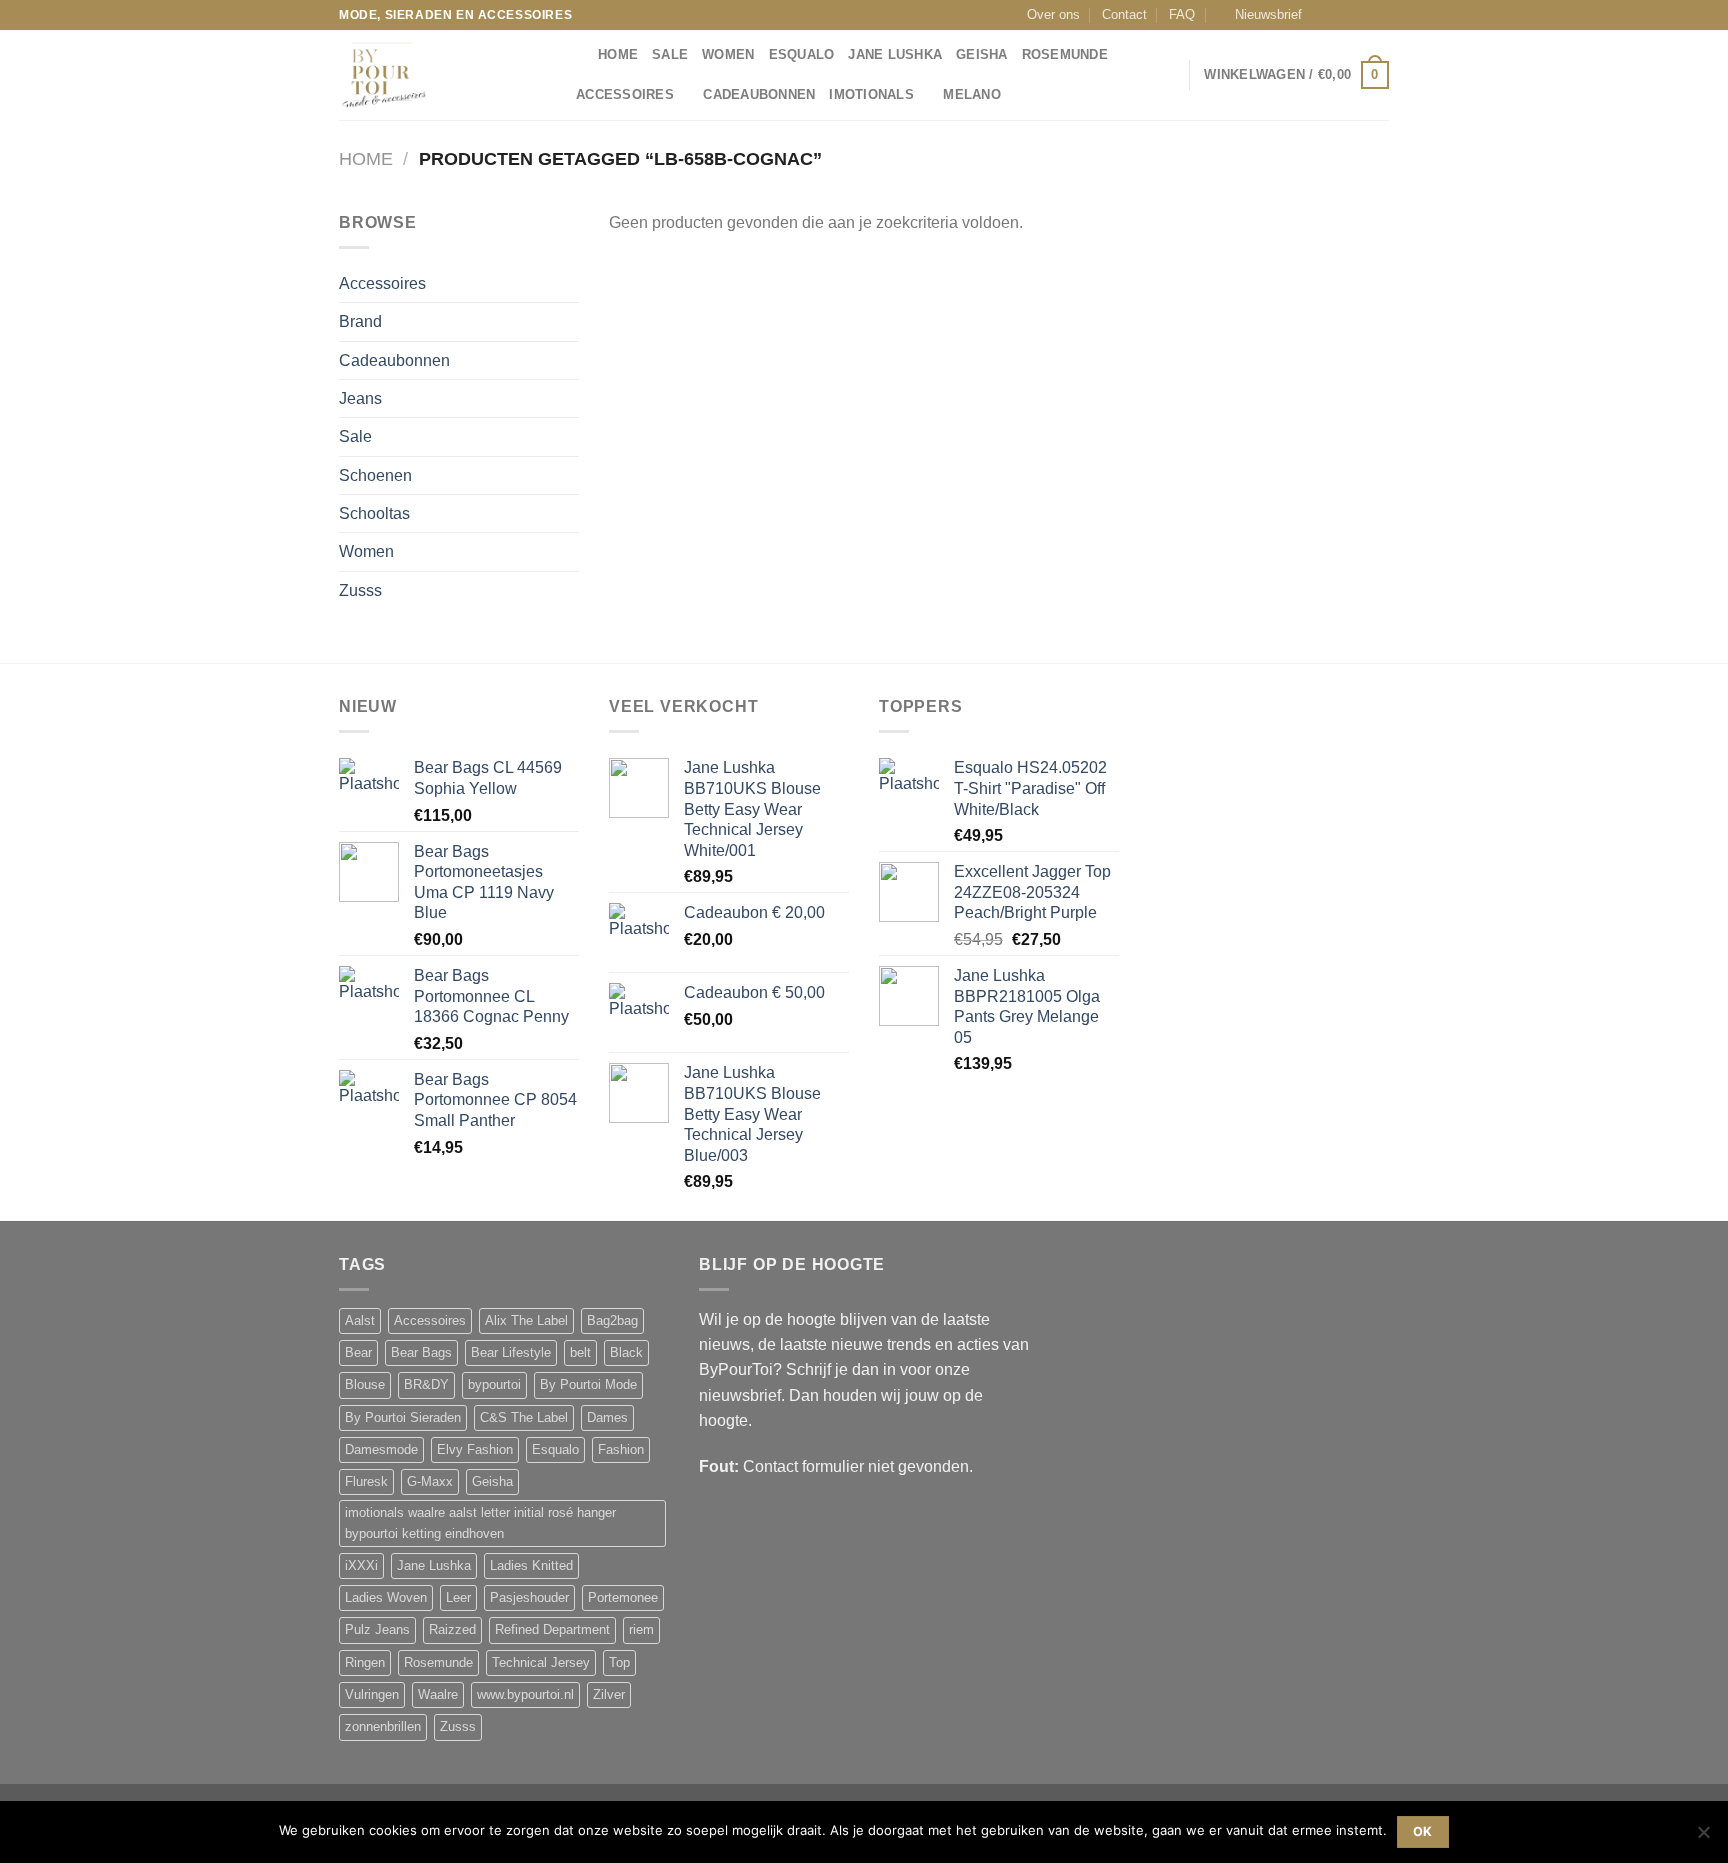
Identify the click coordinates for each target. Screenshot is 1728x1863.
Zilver (609, 1695)
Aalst (360, 1321)
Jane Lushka (895, 55)
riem (641, 1630)
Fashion (621, 1450)
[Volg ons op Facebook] (1323, 15)
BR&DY (426, 1385)
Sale (670, 55)
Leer (458, 1598)
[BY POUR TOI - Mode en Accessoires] (439, 75)
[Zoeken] (576, 55)
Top (619, 1663)
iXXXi (361, 1566)
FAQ (1182, 15)
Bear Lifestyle (511, 1353)
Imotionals (871, 95)
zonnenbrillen (383, 1727)
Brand (360, 321)
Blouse (365, 1385)
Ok (1423, 1831)
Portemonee (623, 1598)
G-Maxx (430, 1482)
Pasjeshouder (529, 1598)
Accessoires (625, 95)
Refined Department (552, 1630)
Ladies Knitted (531, 1566)
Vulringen (372, 1695)
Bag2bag (612, 1321)
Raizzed (452, 1630)
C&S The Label (524, 1418)
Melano (972, 95)
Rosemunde (1065, 55)
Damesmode (381, 1450)
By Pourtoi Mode (588, 1385)
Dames (607, 1418)
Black (626, 1353)
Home (366, 159)
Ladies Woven (386, 1598)
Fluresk (366, 1482)
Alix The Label (526, 1321)
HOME (618, 55)
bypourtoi (494, 1385)
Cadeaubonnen (759, 95)
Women (728, 55)
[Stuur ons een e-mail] (1361, 15)
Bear (358, 1353)
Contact (1124, 15)
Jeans (360, 398)
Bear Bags (421, 1353)
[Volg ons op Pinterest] (1380, 15)
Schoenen (375, 475)
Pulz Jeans (377, 1630)
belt (580, 1353)
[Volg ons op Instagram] (1342, 15)
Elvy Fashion (475, 1450)
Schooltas (374, 513)
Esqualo (802, 55)
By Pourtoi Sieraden (403, 1418)
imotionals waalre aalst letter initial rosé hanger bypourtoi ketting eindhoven (480, 1523)
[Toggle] (571, 284)
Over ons (1053, 15)
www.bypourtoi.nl (525, 1695)
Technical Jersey (541, 1663)
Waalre (438, 1695)
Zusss (360, 590)
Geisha (982, 55)
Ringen (365, 1663)
